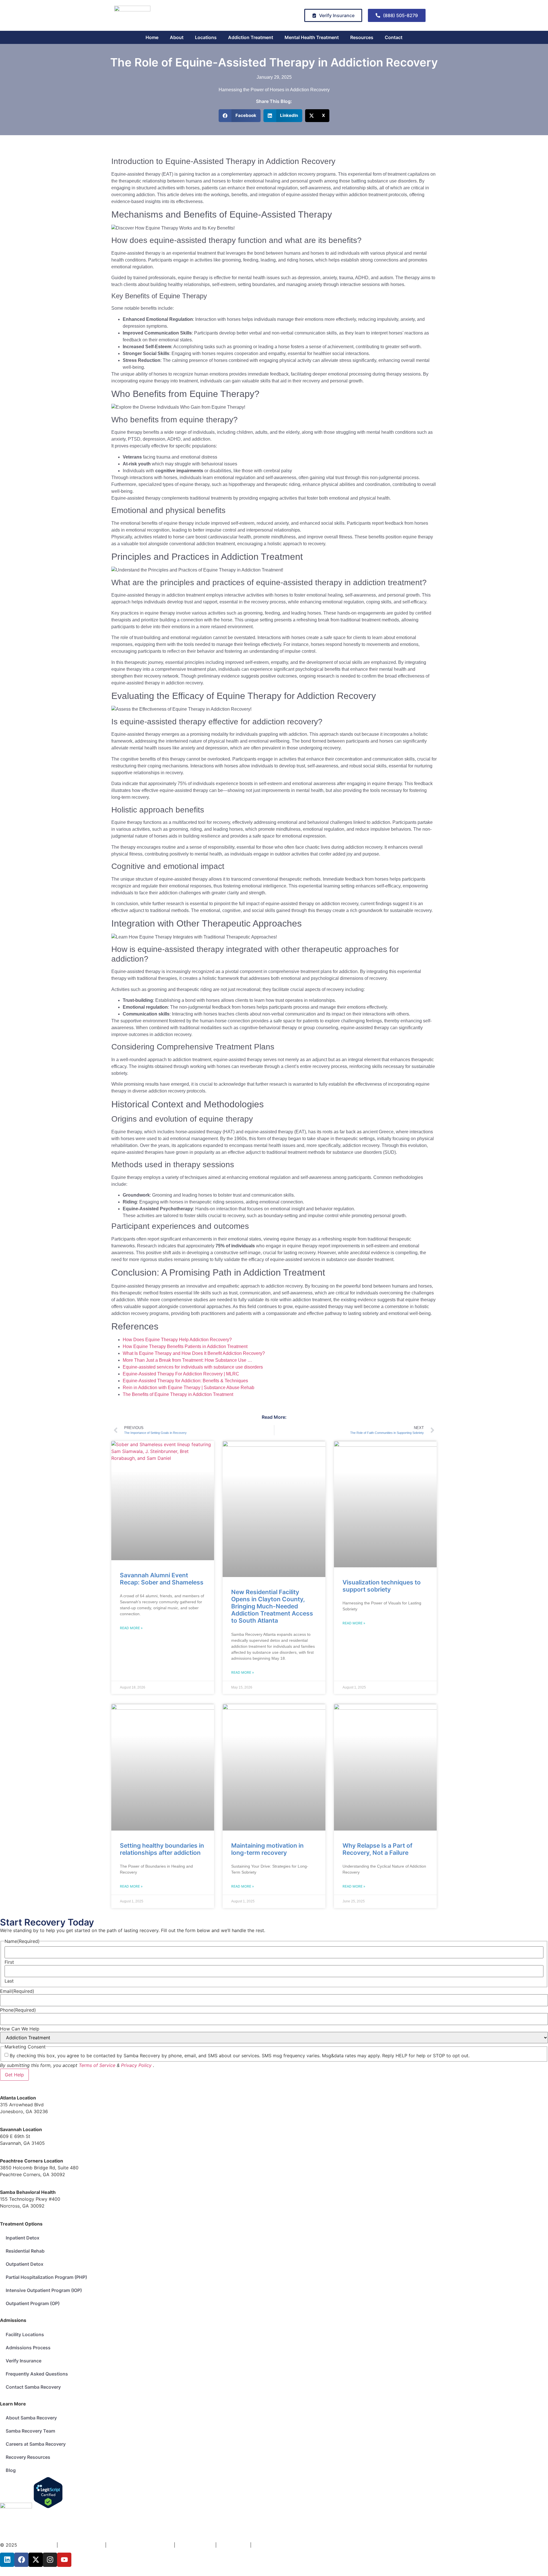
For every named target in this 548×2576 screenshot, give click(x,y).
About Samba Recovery (31, 2418)
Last (9, 1981)
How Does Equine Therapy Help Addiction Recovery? (177, 1340)
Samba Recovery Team (30, 2431)
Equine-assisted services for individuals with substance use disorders (193, 1367)
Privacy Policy (136, 2065)
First (9, 1962)
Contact (394, 37)
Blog (11, 2470)
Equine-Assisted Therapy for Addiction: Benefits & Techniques (185, 1381)
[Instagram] (50, 2560)
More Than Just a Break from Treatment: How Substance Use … (187, 1360)
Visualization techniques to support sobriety (382, 1586)
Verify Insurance (24, 2361)
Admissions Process (28, 2348)
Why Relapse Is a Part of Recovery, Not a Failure (377, 1849)
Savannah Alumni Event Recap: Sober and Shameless (162, 1579)
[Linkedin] (7, 2560)
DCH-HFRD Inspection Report (141, 2545)
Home (152, 37)
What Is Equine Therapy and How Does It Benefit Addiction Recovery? (194, 1353)
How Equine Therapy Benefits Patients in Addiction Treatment (185, 1346)
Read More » (131, 1628)
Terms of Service (97, 2065)
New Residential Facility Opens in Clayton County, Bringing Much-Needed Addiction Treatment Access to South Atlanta (272, 1606)
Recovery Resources (28, 2457)
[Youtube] (64, 2560)
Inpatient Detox (23, 2238)
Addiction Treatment (251, 37)
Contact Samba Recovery (33, 2387)
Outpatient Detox (25, 2264)
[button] (240, 116)
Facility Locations (25, 2334)
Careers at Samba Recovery (36, 2444)
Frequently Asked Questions (37, 2374)
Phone (18, 2010)
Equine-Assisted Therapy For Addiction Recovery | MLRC (181, 1374)
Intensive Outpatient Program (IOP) (44, 2290)
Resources (362, 37)
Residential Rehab (25, 2251)
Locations (206, 37)
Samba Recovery (37, 2545)
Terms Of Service (196, 2545)
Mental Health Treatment (312, 37)
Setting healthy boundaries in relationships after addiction (162, 1849)
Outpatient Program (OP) (33, 2303)
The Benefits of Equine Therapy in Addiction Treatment (178, 1394)
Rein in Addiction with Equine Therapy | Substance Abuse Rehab (189, 1388)
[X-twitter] (36, 2560)
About (177, 37)
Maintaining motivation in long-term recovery (267, 1849)
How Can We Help (20, 2029)
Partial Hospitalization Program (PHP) (46, 2277)
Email (17, 1991)
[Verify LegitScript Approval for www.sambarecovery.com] (48, 2507)
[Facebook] (21, 2560)
